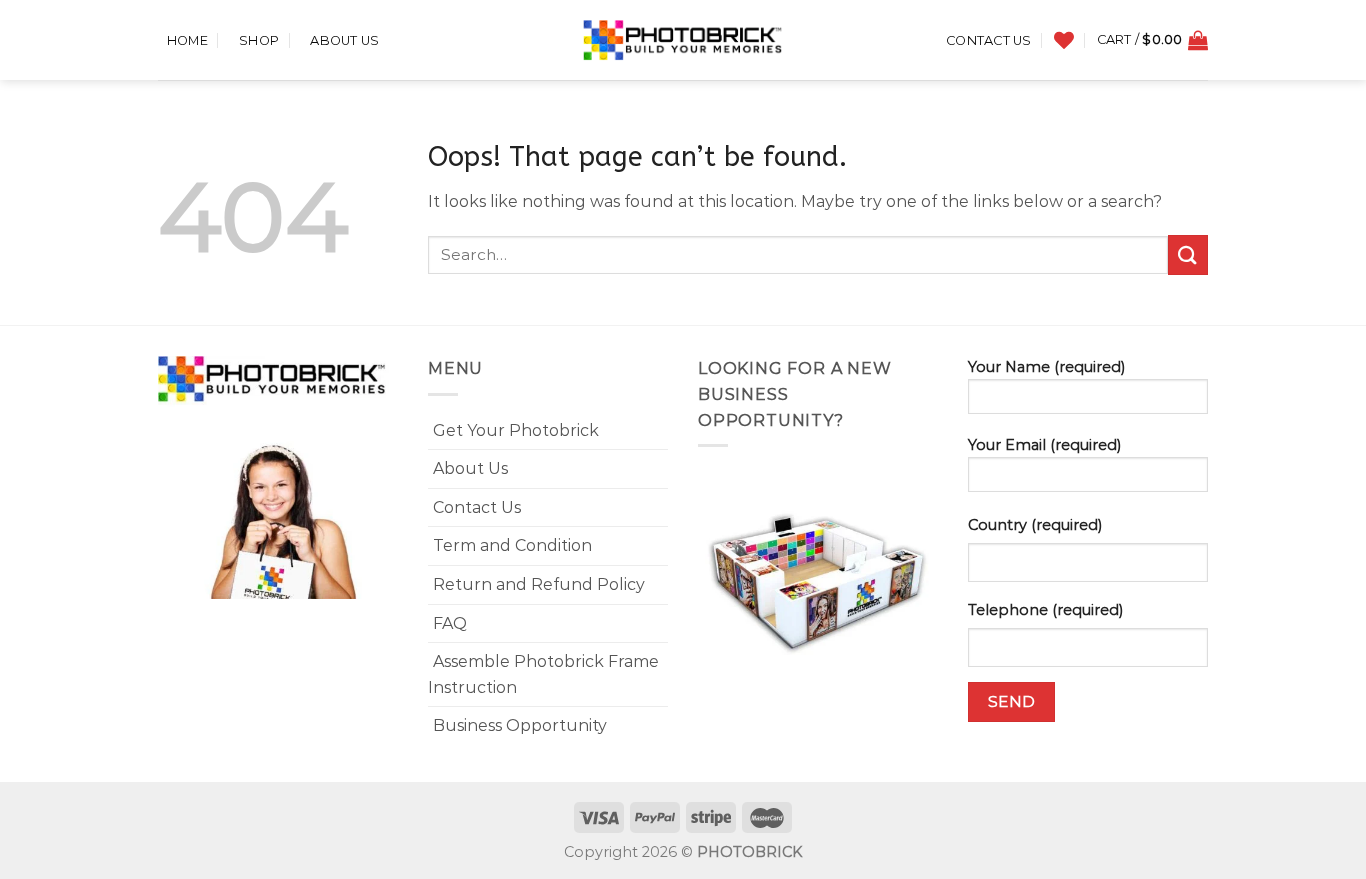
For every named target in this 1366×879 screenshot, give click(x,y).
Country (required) (1035, 525)
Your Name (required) (1046, 367)
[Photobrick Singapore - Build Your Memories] (683, 40)
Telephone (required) (1045, 610)
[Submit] (1188, 254)
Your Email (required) (1044, 445)
